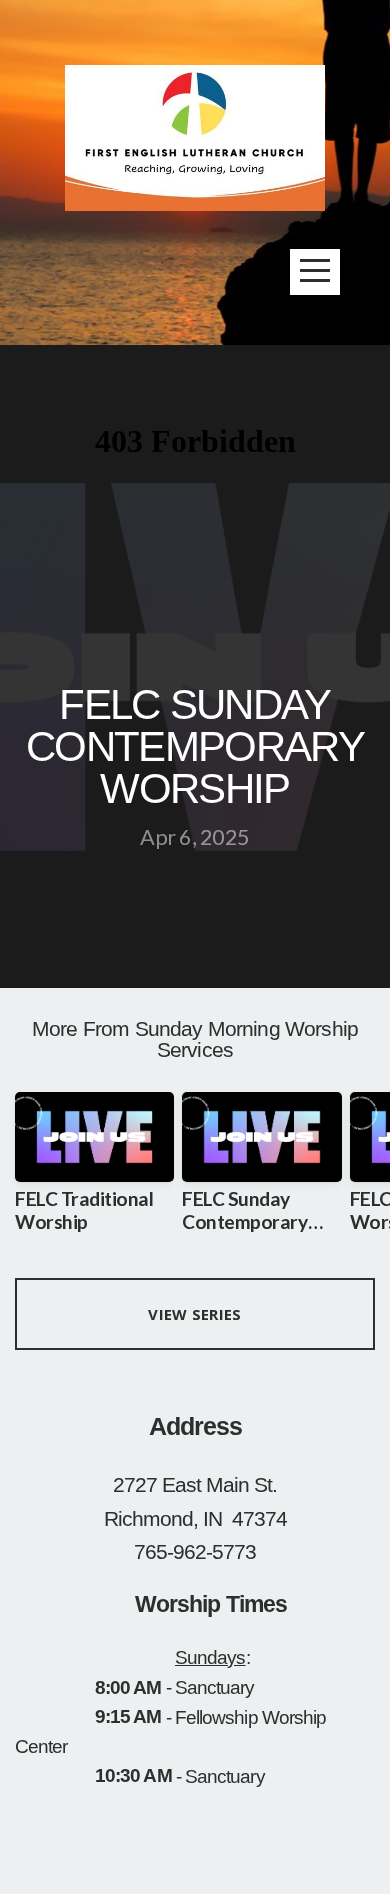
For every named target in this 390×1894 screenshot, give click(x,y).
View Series (194, 1314)
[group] (94, 1170)
